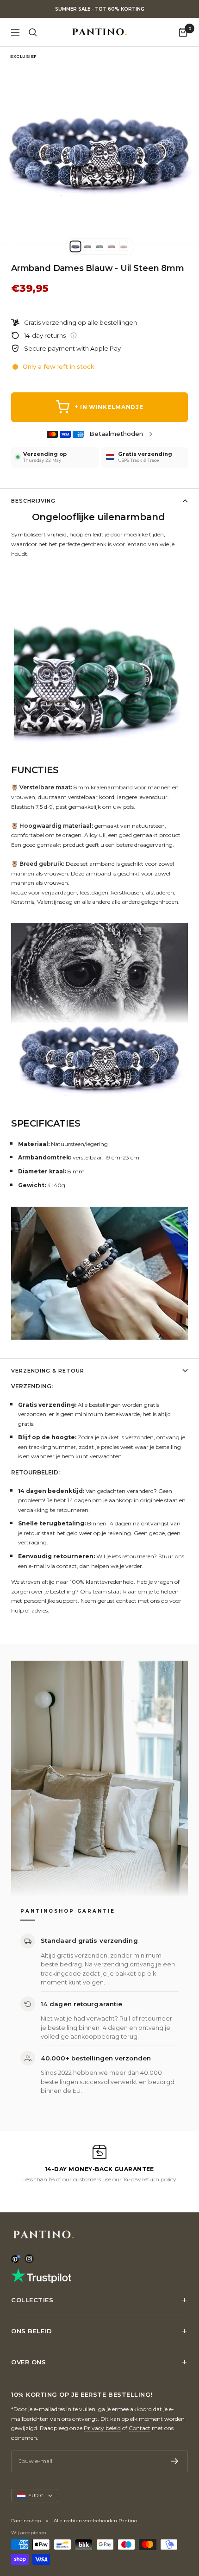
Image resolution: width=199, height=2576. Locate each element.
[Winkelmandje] (183, 32)
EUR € (36, 2496)
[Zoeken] (33, 32)
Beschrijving (33, 501)
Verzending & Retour (48, 1371)
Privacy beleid (102, 2428)
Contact (140, 2428)
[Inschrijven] (175, 2461)
